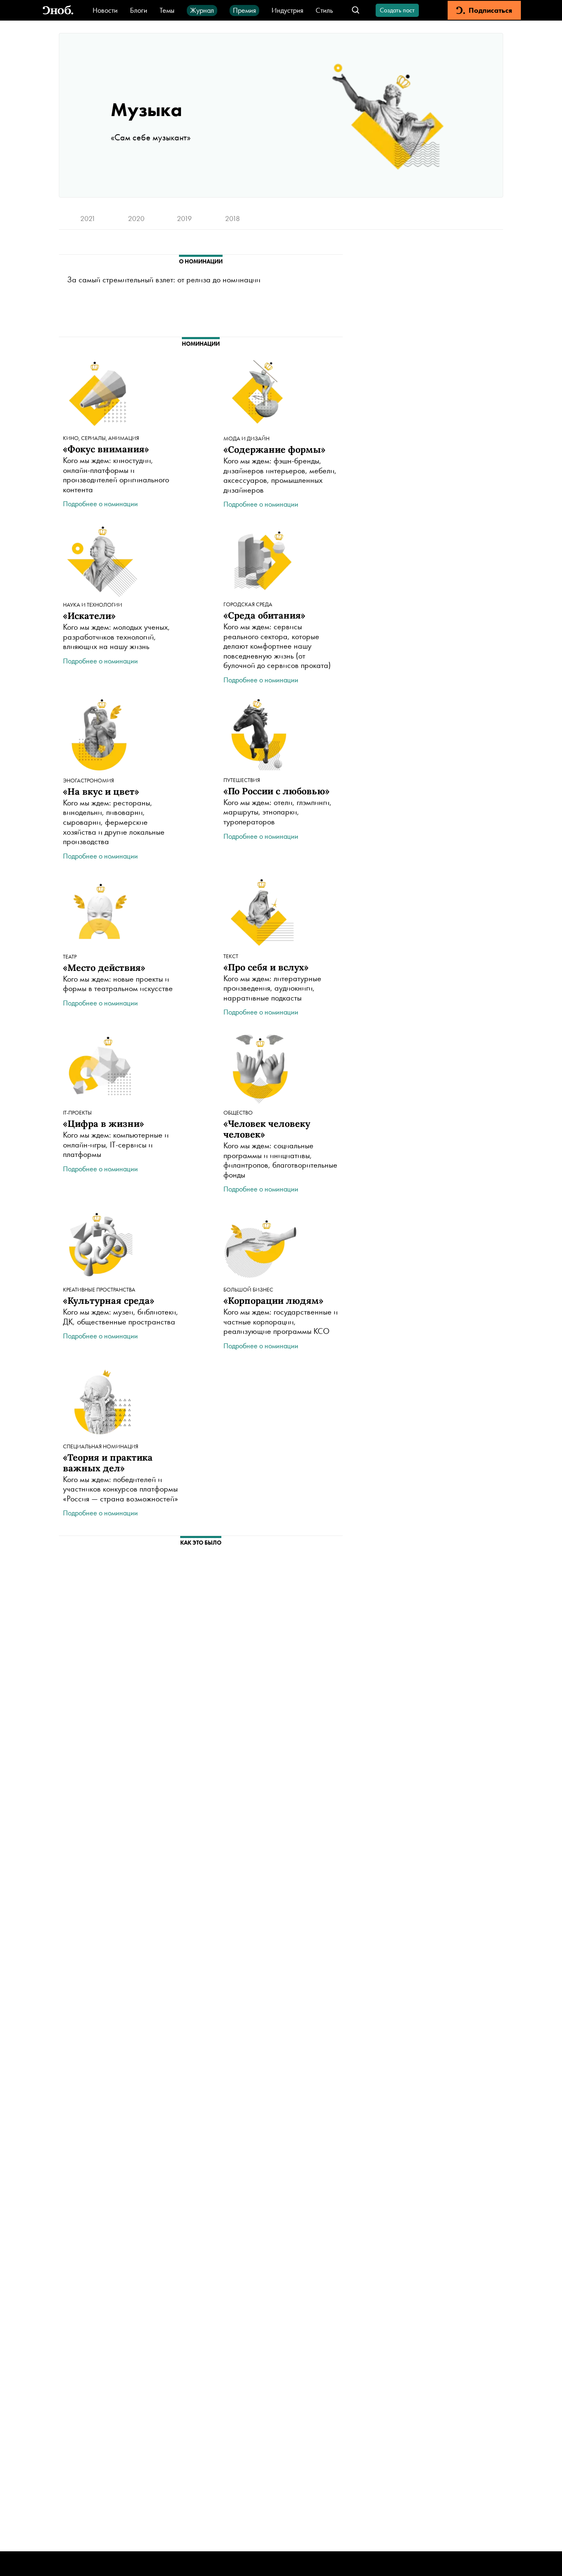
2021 (88, 218)
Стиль (324, 10)
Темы (167, 10)
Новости (105, 10)
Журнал (202, 10)
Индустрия (287, 10)
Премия (244, 10)
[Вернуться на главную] (58, 10)
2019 (184, 218)
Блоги (139, 10)
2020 (136, 218)
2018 (232, 218)
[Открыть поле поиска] (356, 10)
